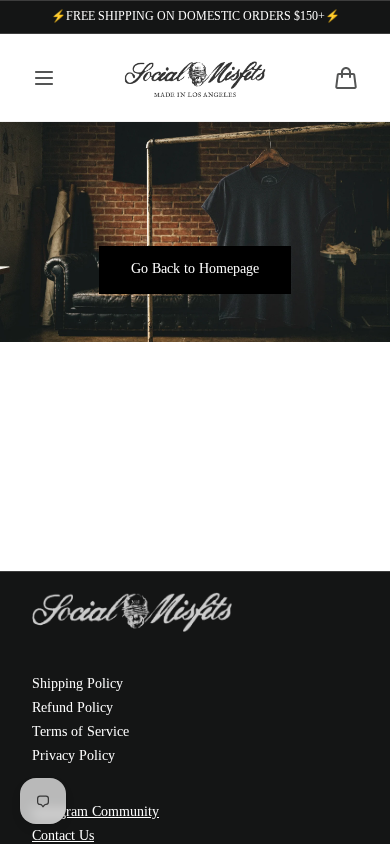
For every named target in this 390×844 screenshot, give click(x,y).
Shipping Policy (77, 683)
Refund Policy (72, 707)
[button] (44, 78)
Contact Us (63, 835)
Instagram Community (95, 811)
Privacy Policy (73, 755)
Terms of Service (80, 731)
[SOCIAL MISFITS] (195, 77)
